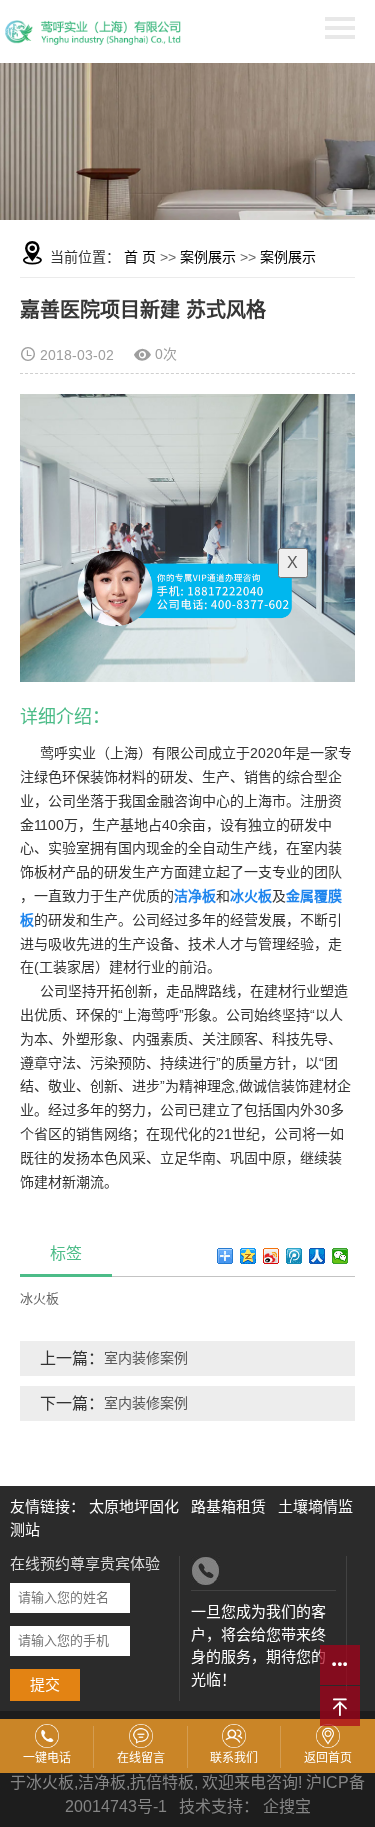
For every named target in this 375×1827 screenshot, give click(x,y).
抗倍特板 (162, 1782)
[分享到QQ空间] (248, 1256)
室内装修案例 (146, 1358)
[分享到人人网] (317, 1256)
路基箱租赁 (228, 1506)
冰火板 (39, 1298)
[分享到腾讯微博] (294, 1256)
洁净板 (102, 1782)
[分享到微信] (340, 1256)
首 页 (140, 257)
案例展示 (208, 257)
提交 (45, 1684)
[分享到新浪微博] (271, 1256)
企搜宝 (287, 1806)
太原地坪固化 (134, 1506)
